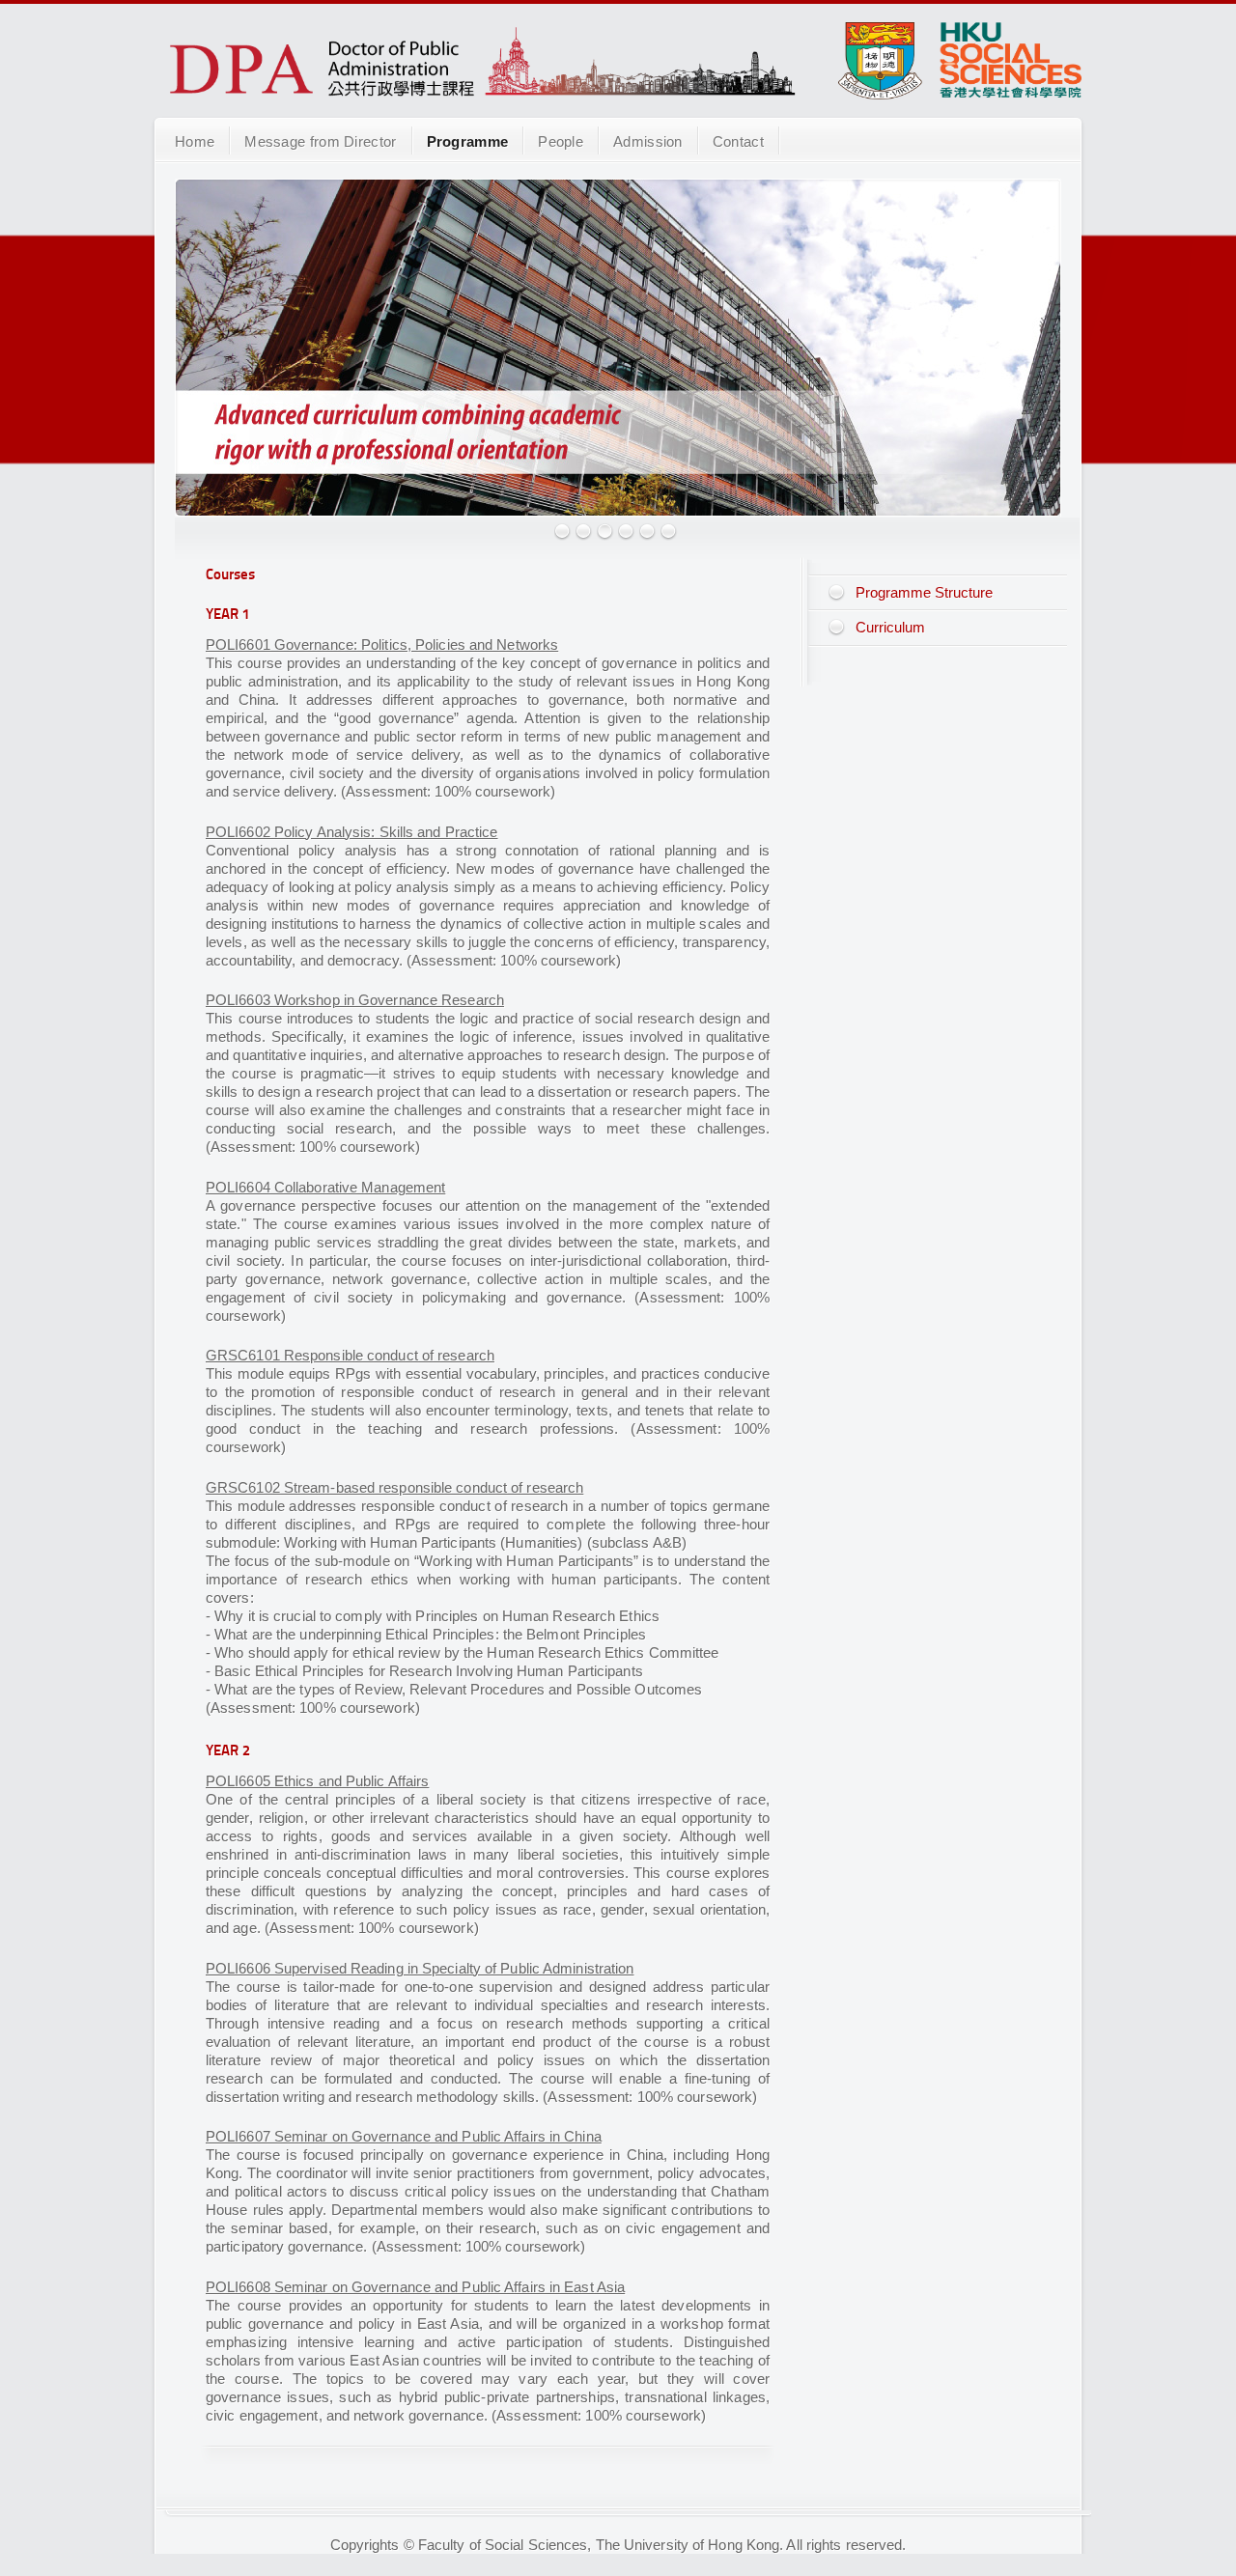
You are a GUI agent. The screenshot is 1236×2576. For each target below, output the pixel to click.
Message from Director (320, 141)
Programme (468, 141)
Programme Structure (924, 592)
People (561, 141)
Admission (648, 141)
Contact (738, 141)
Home (195, 141)
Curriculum (890, 627)
